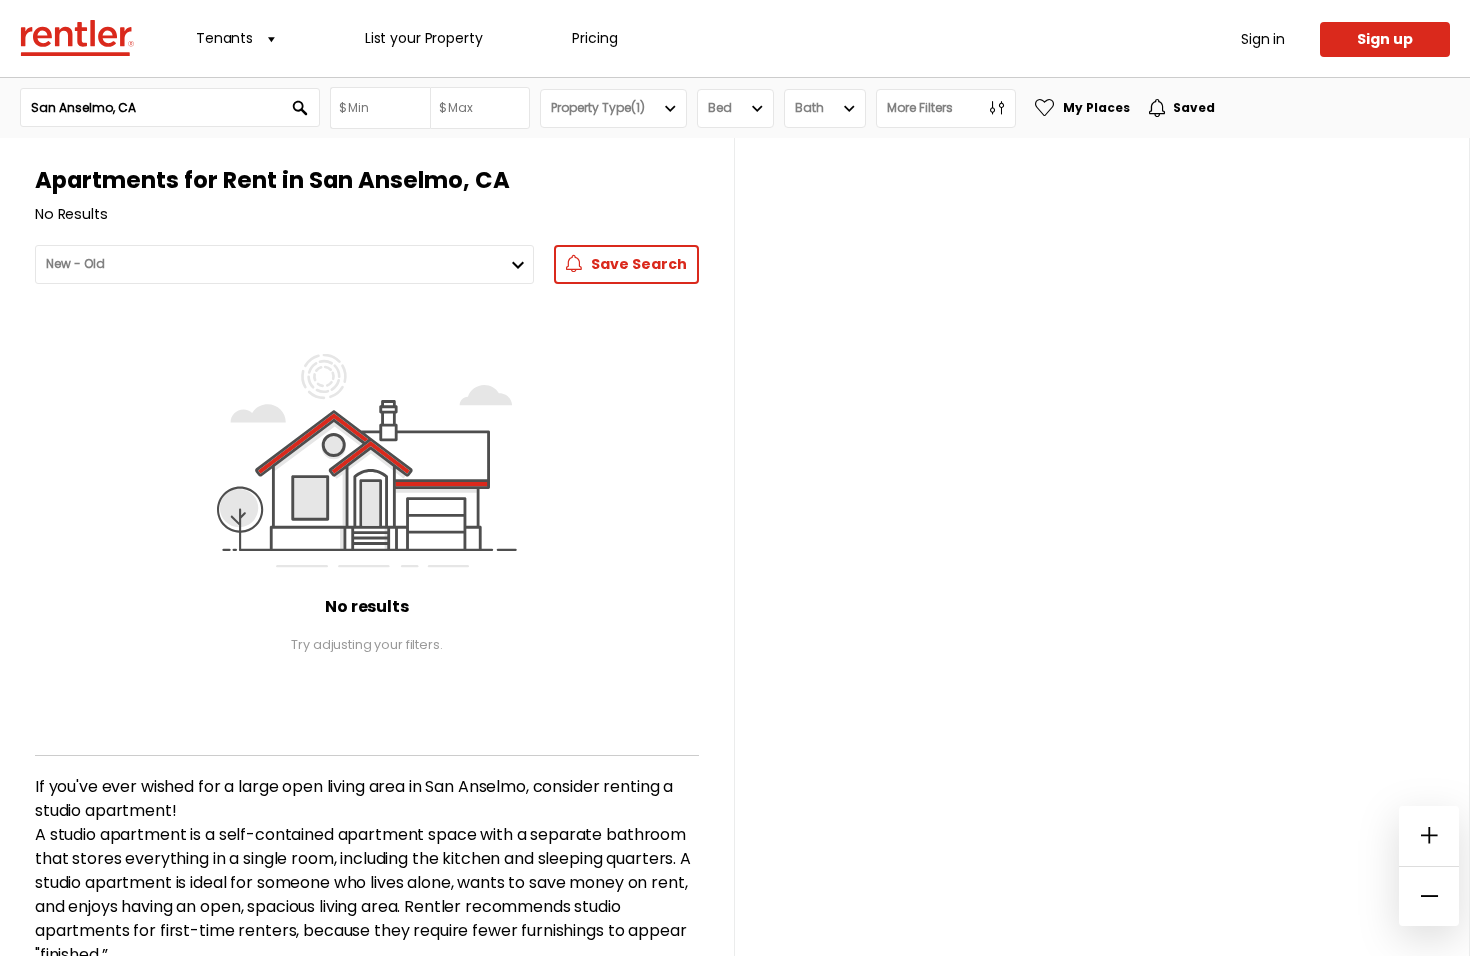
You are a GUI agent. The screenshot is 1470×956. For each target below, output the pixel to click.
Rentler (77, 38)
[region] (1102, 547)
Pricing (594, 38)
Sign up (1385, 39)
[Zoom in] (1429, 836)
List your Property (423, 38)
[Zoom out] (1429, 896)
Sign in (1263, 39)
